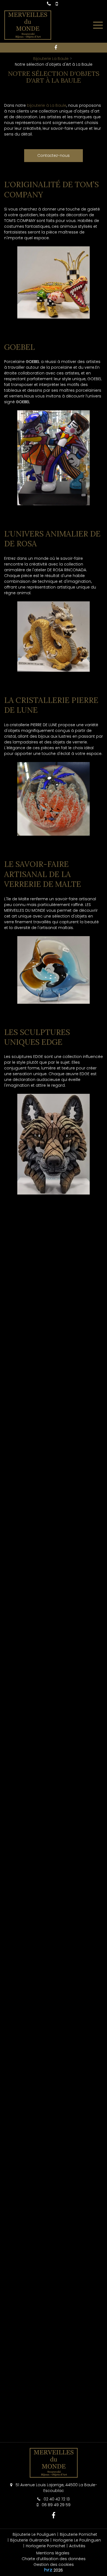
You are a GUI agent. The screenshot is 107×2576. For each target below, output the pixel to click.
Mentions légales (53, 2553)
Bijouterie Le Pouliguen (34, 2534)
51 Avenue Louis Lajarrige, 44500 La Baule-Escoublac (56, 2488)
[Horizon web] (48, 2570)
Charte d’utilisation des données (54, 2559)
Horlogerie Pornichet (46, 2546)
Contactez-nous (54, 155)
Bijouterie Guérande (30, 2540)
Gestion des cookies (54, 2565)
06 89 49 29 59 (56, 2505)
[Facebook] (56, 48)
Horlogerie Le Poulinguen (77, 2540)
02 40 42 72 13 (56, 2499)
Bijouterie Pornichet (78, 2534)
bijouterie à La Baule (47, 105)
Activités (77, 2546)
